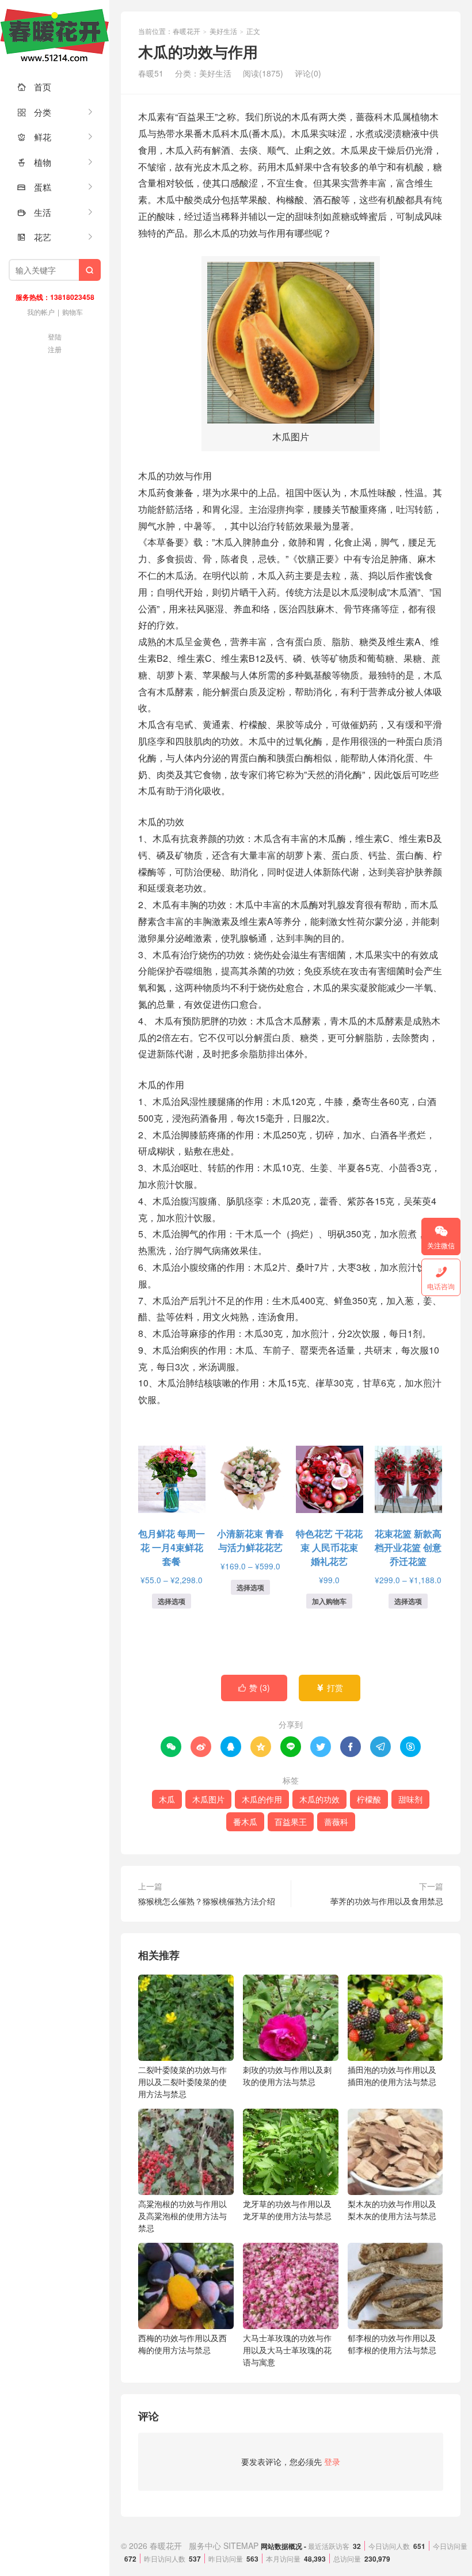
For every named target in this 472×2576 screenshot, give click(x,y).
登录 (332, 2461)
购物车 (73, 312)
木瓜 (167, 1799)
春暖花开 (55, 35)
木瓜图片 (208, 1799)
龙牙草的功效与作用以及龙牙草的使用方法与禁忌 (287, 2210)
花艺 (34, 237)
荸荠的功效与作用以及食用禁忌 (387, 1901)
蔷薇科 (336, 1822)
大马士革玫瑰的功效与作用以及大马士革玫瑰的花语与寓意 (287, 2350)
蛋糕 (34, 187)
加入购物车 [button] (329, 1601)
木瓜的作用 (262, 1799)
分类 (34, 112)
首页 (34, 87)
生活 (34, 212)
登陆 (55, 336)
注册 (55, 349)
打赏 (330, 1687)
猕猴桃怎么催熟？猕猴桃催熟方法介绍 (207, 1901)
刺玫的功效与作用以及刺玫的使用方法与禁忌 (287, 2076)
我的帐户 (41, 312)
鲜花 (34, 137)
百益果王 (291, 1822)
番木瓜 (245, 1822)
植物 (34, 162)
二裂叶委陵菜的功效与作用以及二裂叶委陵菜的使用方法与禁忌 (182, 2082)
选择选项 (172, 1601)
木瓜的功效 (319, 1799)
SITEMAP (241, 2545)
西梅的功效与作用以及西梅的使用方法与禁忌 (182, 2344)
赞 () (254, 1687)
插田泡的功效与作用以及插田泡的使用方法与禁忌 (392, 2076)
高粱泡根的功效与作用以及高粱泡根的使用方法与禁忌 (182, 2216)
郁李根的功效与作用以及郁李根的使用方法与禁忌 (392, 2344)
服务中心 (205, 2545)
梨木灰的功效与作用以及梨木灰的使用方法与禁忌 (392, 2210)
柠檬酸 (369, 1799)
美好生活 (223, 31)
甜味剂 (410, 1799)
